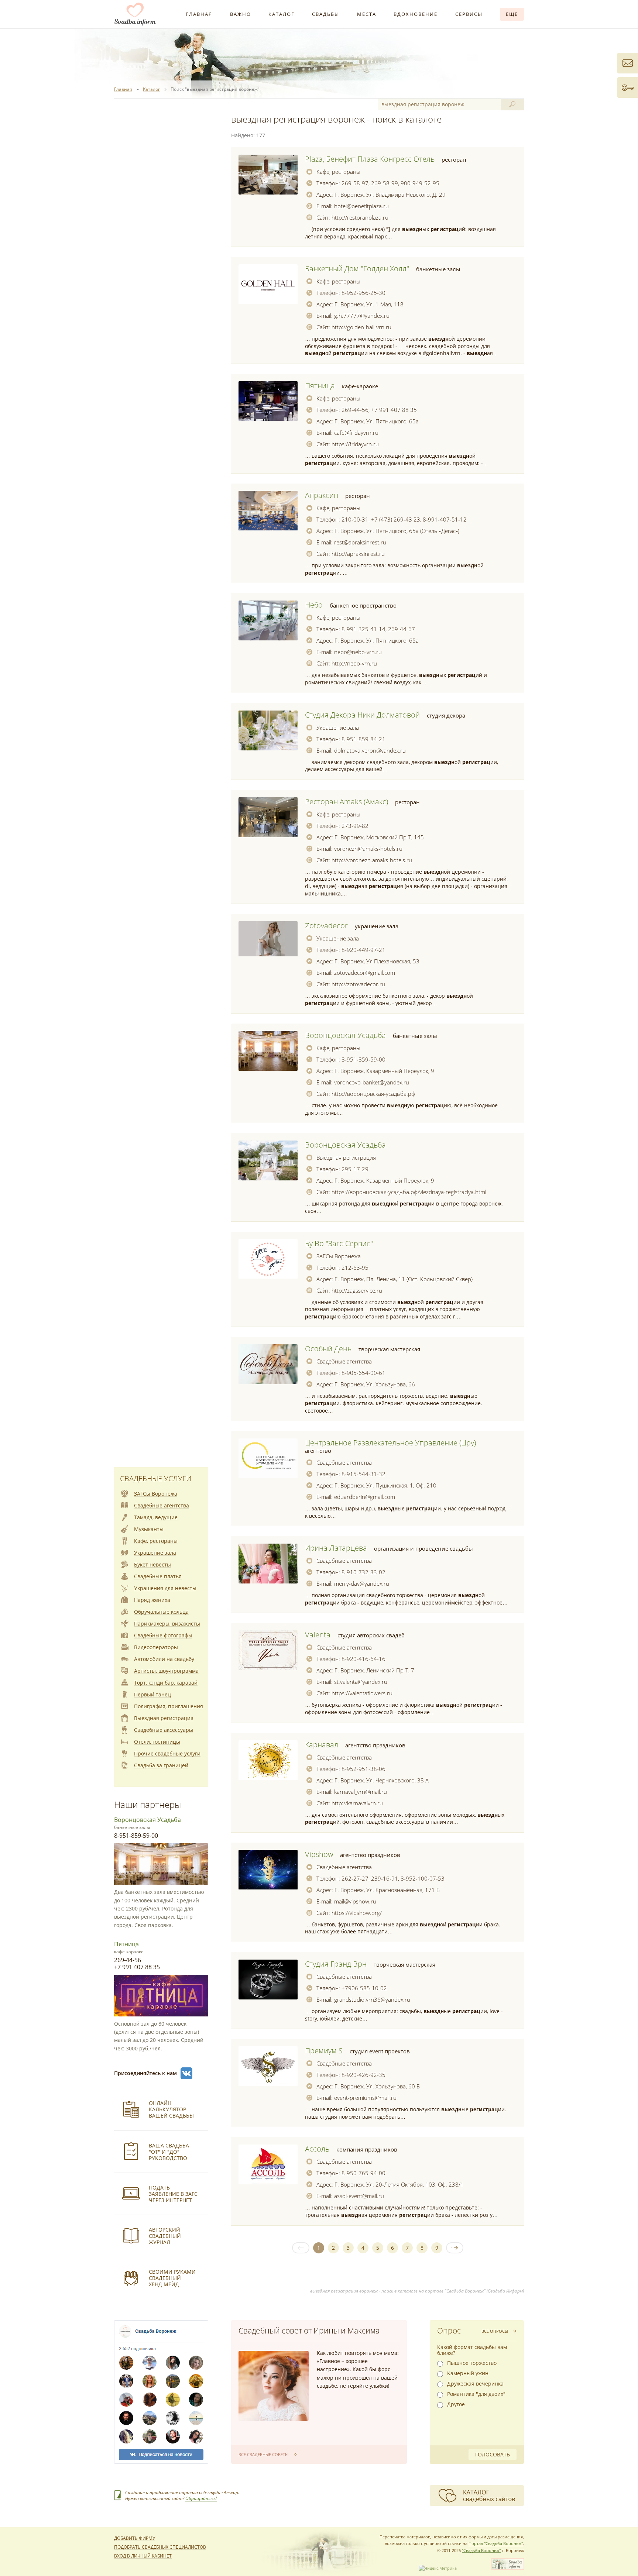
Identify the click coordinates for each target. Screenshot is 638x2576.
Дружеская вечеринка (475, 2384)
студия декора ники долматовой (362, 715)
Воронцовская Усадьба (148, 1820)
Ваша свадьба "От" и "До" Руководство (169, 2152)
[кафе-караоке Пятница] (268, 401)
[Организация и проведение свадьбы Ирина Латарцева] (268, 1564)
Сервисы (469, 14)
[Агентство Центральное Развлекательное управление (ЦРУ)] (268, 1458)
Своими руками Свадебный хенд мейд (172, 2278)
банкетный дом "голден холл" (357, 269)
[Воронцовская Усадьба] (268, 1160)
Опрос (449, 2331)
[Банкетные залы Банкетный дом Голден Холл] (268, 284)
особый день (328, 1349)
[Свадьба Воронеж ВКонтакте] (186, 2073)
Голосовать (493, 2454)
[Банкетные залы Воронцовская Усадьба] (268, 1051)
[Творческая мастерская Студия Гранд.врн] (268, 1980)
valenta (318, 1635)
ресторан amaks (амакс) (347, 802)
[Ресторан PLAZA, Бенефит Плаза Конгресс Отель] (268, 175)
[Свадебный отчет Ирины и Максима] (274, 2386)
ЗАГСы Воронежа (339, 1256)
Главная (199, 14)
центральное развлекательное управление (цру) (390, 1443)
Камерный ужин (468, 2373)
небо (314, 605)
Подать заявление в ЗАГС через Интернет (173, 2194)
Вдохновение (416, 14)
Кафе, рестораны (338, 172)
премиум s (324, 2051)
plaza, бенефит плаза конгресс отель (370, 159)
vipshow (319, 1854)
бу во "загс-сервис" (339, 1243)
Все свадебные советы (263, 2454)
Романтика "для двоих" (476, 2394)
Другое (456, 2404)
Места (367, 14)
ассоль (317, 2149)
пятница (320, 386)
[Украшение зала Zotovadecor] (268, 939)
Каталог (282, 14)
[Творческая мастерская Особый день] (268, 1364)
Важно (241, 14)
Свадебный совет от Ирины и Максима (309, 2331)
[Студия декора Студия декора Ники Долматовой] (268, 730)
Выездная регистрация (346, 1158)
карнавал (322, 1745)
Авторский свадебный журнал (165, 2236)
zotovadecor (326, 926)
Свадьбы (326, 14)
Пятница (126, 1944)
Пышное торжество (472, 2363)
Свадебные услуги (156, 1478)
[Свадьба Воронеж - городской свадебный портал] (508, 2568)
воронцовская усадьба (345, 1035)
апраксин (322, 495)
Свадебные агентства (344, 1361)
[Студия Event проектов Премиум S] (268, 2066)
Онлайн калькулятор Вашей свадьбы (171, 2109)
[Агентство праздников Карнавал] (268, 1760)
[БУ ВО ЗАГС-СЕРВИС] (268, 1259)
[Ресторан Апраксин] (268, 511)
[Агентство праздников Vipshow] (268, 1870)
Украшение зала (338, 728)
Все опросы (495, 2331)
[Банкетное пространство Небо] (268, 620)
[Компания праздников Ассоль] (268, 2164)
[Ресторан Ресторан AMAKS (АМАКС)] (268, 817)
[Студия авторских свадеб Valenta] (268, 1650)
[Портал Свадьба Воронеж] (135, 14)
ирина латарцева (336, 1548)
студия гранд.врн (336, 1964)
